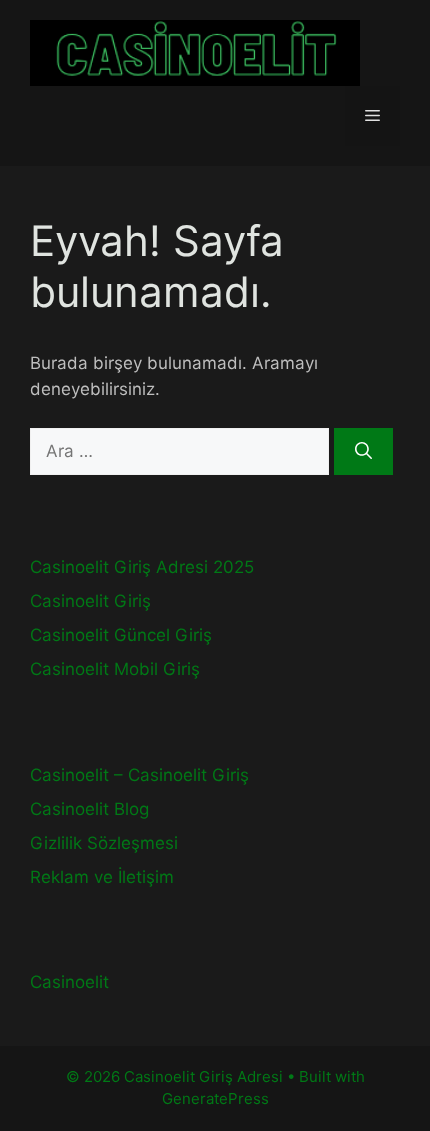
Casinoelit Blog (89, 809)
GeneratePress (215, 1098)
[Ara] (363, 452)
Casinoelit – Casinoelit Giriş (139, 775)
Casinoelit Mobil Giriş (115, 669)
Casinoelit (69, 982)
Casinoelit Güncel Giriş (121, 635)
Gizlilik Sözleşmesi (104, 843)
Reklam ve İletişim (102, 877)
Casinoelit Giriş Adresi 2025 (142, 567)
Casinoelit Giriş (90, 601)
